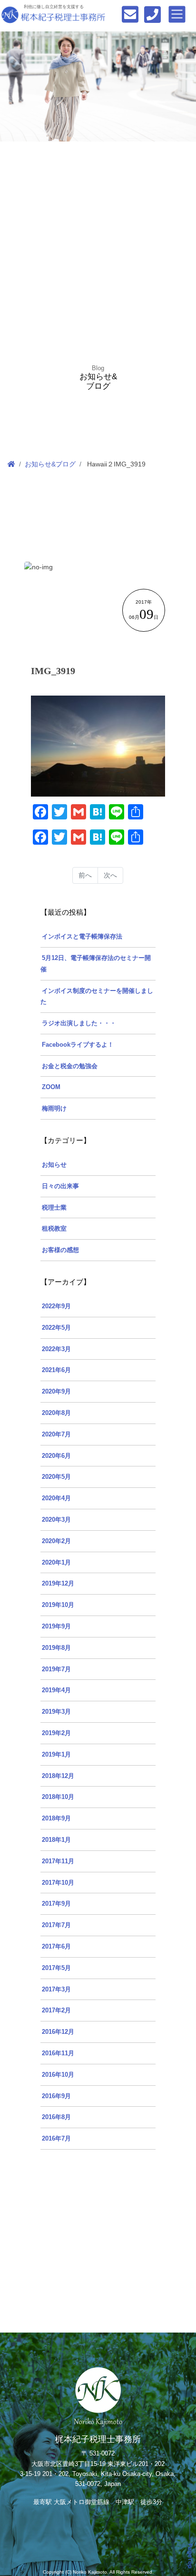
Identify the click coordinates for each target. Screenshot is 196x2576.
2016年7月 (56, 2139)
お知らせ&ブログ (50, 464)
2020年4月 (56, 1498)
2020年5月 (56, 1477)
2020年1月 (56, 1563)
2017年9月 (56, 1904)
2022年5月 (56, 1328)
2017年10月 (58, 1883)
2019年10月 (58, 1605)
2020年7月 (56, 1434)
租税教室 (54, 1229)
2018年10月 (58, 1797)
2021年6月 (56, 1370)
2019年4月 (56, 1690)
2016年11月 (58, 2053)
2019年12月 (58, 1584)
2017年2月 (56, 2010)
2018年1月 (56, 1840)
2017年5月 (56, 1968)
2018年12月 (58, 1776)
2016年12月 (58, 2032)
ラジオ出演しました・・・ (79, 1023)
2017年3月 (56, 1990)
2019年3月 (56, 1712)
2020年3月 (56, 1520)
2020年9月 (56, 1392)
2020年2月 (56, 1541)
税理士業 (54, 1208)
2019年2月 (56, 1733)
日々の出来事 (60, 1186)
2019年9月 (56, 1626)
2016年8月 (56, 2117)
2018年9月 (56, 1818)
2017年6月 (56, 1947)
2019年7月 (56, 1669)
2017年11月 (58, 1861)
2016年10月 (58, 2075)
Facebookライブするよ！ (78, 1045)
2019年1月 (56, 1755)
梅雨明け (54, 1109)
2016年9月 (56, 2096)
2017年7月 (56, 1925)
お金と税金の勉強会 (70, 1066)
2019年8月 (56, 1648)
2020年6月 (56, 1456)
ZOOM (51, 1087)
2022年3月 (56, 1349)
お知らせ (54, 1165)
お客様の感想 (60, 1250)
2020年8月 (56, 1413)
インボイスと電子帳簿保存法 (82, 937)
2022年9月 (56, 1306)
